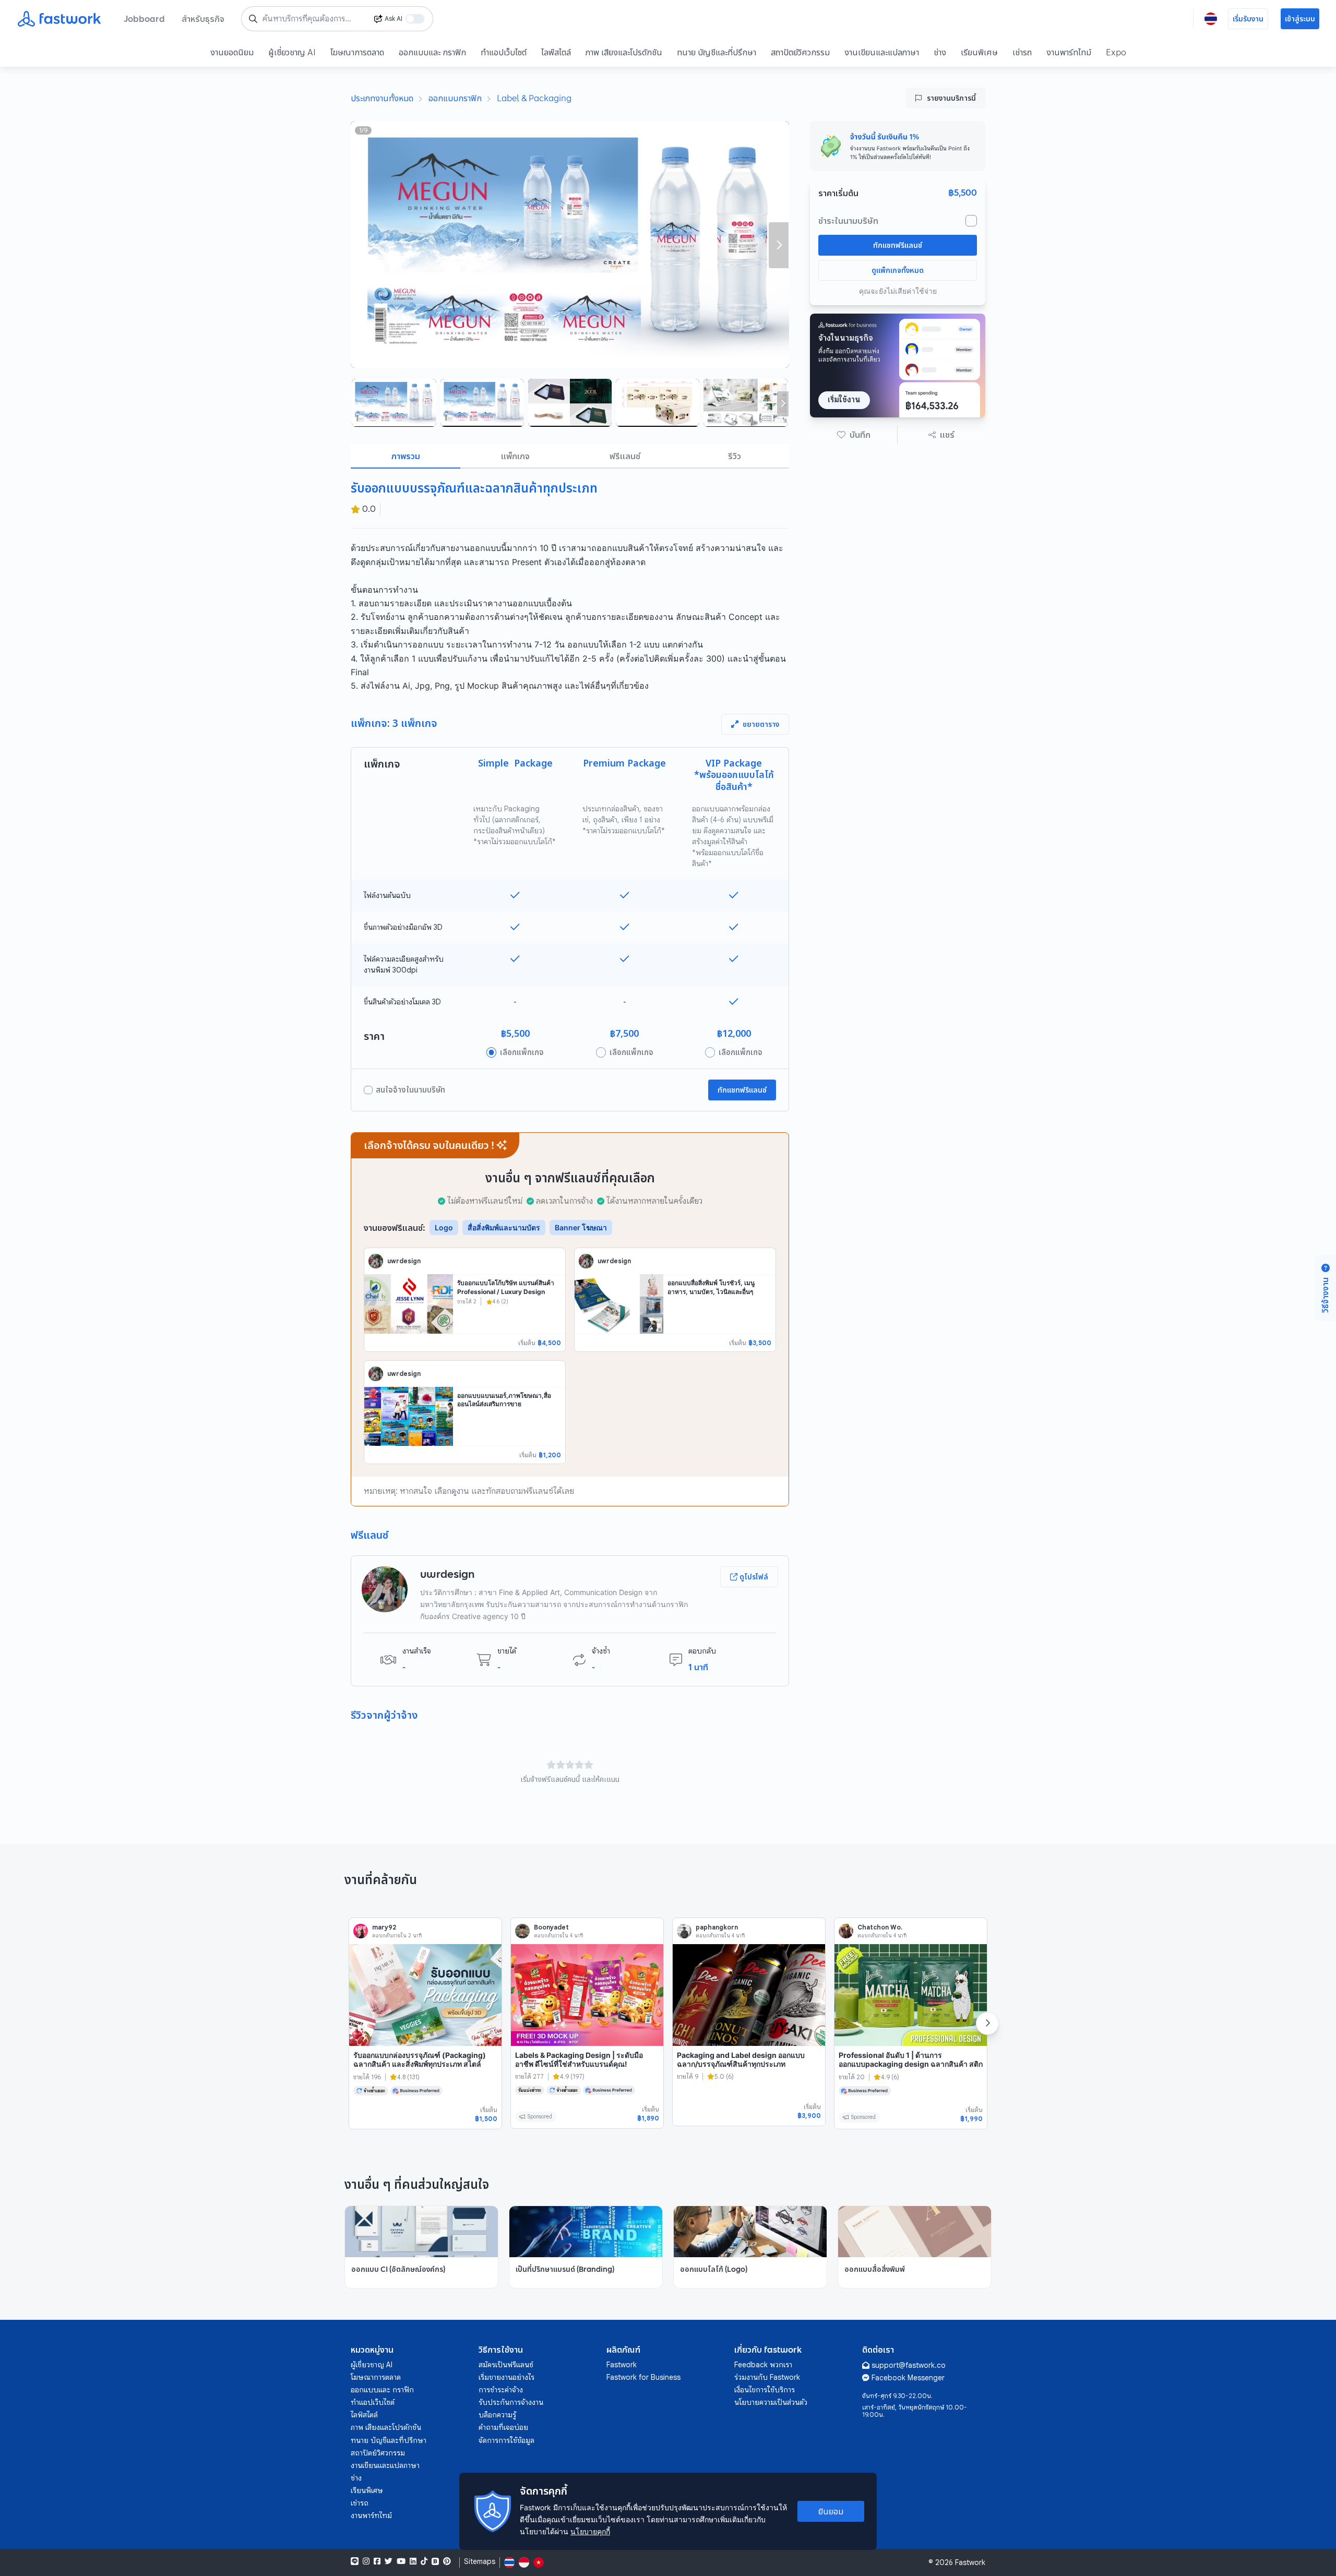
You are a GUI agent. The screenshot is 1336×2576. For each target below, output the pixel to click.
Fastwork (622, 2365)
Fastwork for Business (643, 2377)
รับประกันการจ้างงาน (511, 2402)
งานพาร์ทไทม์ (1069, 52)
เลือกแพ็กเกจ (522, 1052)
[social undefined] (435, 2561)
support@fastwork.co (909, 2365)
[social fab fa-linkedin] (413, 2561)
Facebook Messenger (908, 2378)
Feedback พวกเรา (763, 2365)
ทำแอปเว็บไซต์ (504, 52)
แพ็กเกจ (515, 456)
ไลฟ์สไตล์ (556, 52)
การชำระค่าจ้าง (501, 2390)
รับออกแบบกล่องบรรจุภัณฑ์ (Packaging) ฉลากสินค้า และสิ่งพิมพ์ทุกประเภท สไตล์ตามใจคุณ (420, 2064)
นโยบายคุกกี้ (590, 2531)
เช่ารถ (1022, 52)
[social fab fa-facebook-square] (377, 2561)
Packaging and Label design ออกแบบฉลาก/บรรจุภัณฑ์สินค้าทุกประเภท (741, 2060)
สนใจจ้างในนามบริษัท (410, 1090)
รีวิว (735, 456)
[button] (854, 435)
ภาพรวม (406, 456)
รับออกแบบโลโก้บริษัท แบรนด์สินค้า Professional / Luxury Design (506, 1287)
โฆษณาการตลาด (357, 52)
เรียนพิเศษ (979, 52)
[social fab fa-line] (355, 2561)
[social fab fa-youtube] (401, 2561)
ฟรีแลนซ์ (625, 456)
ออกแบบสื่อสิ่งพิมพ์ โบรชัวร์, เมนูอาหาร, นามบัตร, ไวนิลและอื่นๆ (711, 1287)
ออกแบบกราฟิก (455, 98)
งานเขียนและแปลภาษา (882, 52)
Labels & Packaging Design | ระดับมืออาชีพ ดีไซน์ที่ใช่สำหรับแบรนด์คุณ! (579, 2060)
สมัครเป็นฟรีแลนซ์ (506, 2365)
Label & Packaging (534, 98)
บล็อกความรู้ (497, 2415)
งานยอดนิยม (232, 52)
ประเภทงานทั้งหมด (382, 98)
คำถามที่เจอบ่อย (503, 2427)
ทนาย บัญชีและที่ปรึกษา (717, 52)
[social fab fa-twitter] (389, 2561)
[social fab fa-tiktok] (424, 2561)
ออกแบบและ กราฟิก (432, 52)
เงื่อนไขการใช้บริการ (765, 2390)
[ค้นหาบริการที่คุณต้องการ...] (253, 19)
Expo (1116, 52)
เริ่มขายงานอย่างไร (506, 2377)
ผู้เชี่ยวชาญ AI (292, 52)
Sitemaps (480, 2562)
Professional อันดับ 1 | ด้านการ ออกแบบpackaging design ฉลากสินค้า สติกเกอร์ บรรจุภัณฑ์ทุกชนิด (911, 2064)
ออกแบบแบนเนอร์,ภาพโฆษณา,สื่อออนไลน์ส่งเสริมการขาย (504, 1400)
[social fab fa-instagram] (366, 2561)
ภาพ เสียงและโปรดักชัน (624, 52)
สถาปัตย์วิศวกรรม (800, 52)
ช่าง (940, 52)
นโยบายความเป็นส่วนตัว (771, 2402)
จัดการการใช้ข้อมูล (506, 2440)
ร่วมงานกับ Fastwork (767, 2377)
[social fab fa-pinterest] (447, 2561)
